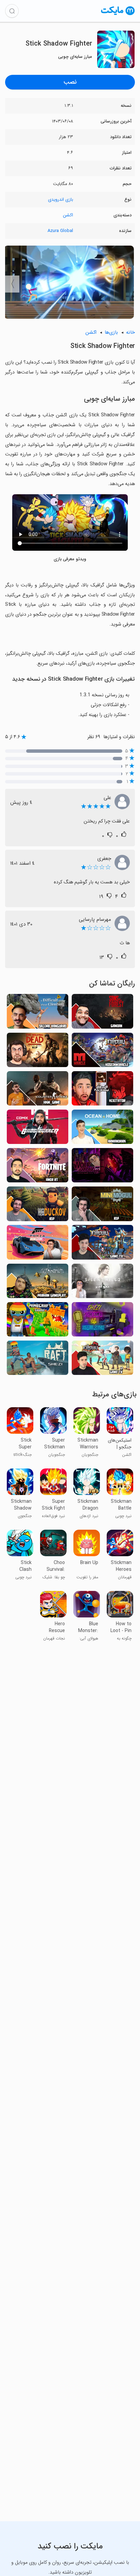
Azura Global (60, 231)
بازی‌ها (111, 333)
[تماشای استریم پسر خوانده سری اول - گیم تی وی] (102, 1244)
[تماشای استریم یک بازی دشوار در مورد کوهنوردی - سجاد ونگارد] (38, 1013)
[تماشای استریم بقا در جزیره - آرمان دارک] (102, 1129)
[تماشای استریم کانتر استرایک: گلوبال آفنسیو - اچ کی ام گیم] (38, 1090)
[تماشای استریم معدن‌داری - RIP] (102, 1206)
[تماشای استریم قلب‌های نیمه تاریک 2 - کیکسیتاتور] (102, 1090)
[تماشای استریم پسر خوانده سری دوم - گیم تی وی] (102, 1360)
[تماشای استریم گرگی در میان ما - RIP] (102, 1167)
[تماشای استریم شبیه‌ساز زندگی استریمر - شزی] (102, 1321)
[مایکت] (118, 15)
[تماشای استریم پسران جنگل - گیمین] (102, 1013)
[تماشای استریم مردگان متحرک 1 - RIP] (38, 1052)
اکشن (68, 215)
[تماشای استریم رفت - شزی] (38, 1360)
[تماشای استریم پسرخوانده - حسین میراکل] (102, 1052)
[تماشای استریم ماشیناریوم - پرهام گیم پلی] (38, 1283)
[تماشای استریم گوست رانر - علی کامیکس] (38, 1129)
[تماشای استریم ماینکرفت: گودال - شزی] (38, 1321)
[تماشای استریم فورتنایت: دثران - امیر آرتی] (38, 1167)
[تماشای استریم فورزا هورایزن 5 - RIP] (38, 1244)
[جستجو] (12, 11)
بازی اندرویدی (60, 200)
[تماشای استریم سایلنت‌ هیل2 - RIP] (102, 1283)
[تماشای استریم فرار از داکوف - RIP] (38, 1206)
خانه (130, 333)
